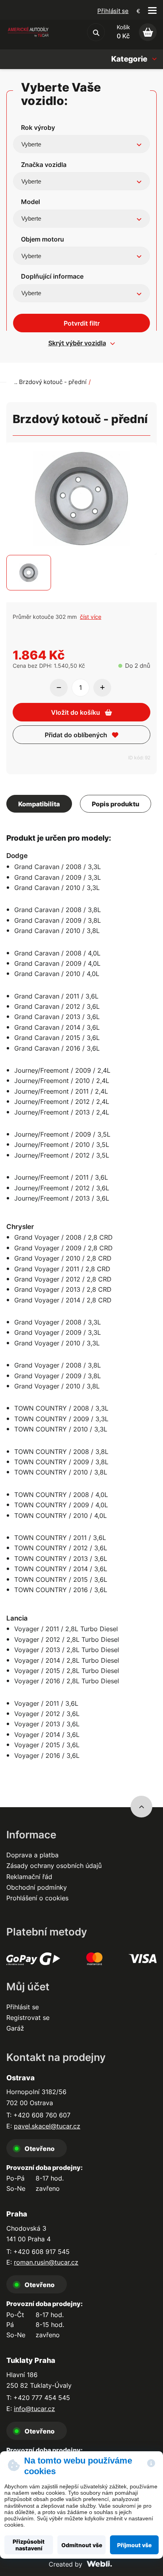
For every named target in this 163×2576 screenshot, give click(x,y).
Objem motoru (43, 239)
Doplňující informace (52, 276)
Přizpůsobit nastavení (29, 2545)
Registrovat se (28, 2018)
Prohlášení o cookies (37, 1898)
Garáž (15, 2028)
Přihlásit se (113, 11)
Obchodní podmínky (37, 1887)
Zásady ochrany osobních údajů (54, 1866)
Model (30, 202)
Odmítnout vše (82, 2545)
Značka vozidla (44, 165)
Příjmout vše (134, 2545)
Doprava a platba (32, 1855)
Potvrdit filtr (82, 323)
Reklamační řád (29, 1877)
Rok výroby (38, 127)
